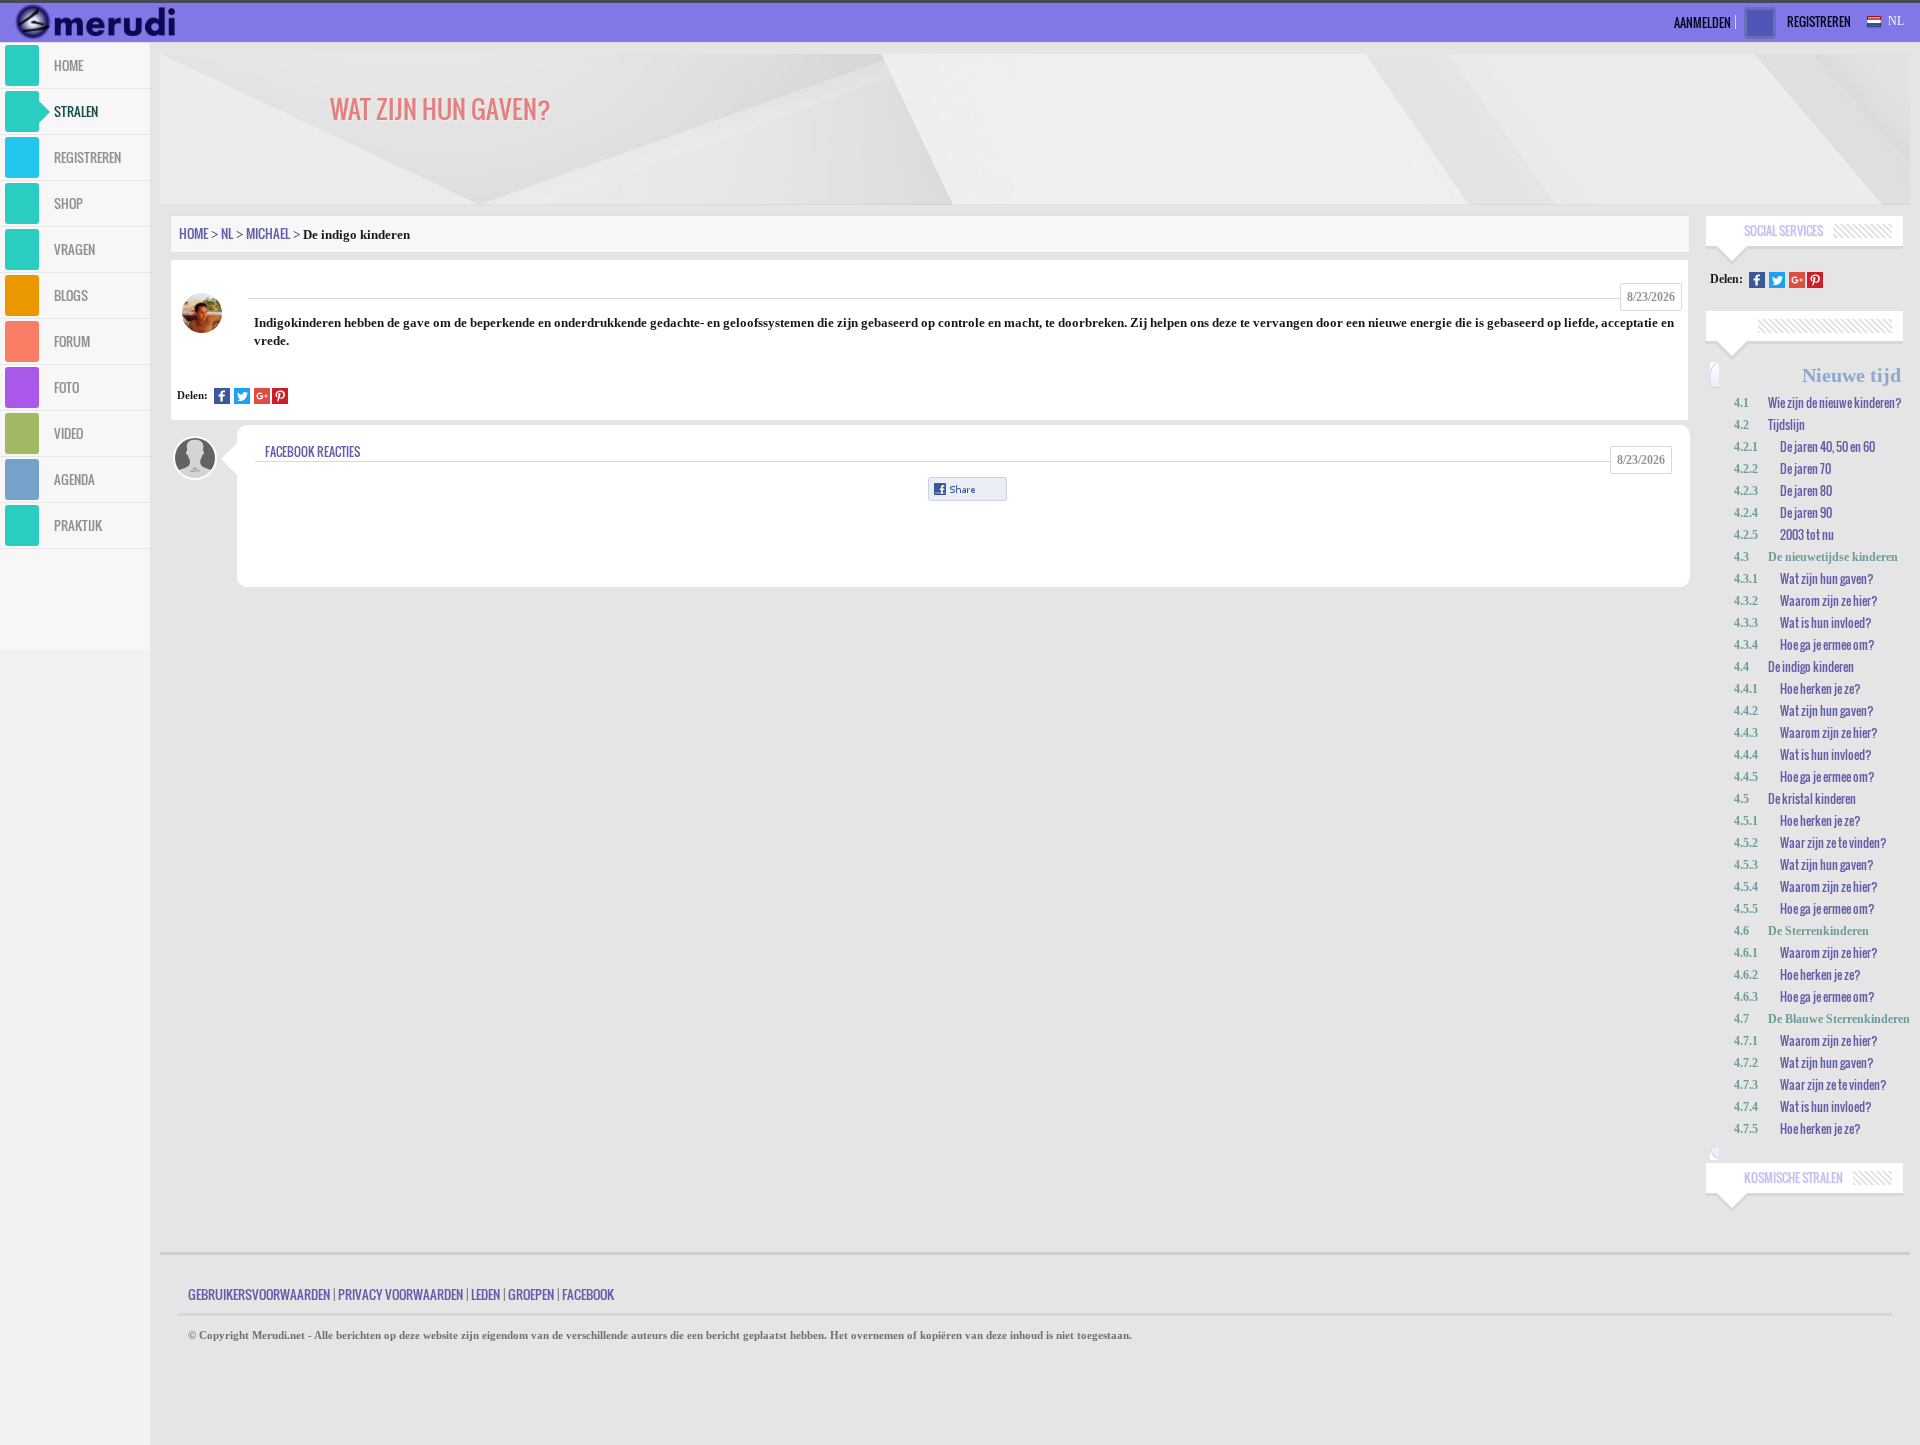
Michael (268, 233)
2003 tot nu (1807, 534)
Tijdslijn (1786, 424)
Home (193, 233)
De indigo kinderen (1811, 666)
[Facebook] (222, 398)
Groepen (531, 1294)
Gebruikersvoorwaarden (259, 1294)
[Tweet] (242, 398)
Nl (227, 233)
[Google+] (262, 398)
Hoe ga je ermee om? (1827, 644)
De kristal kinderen (1812, 798)
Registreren (1819, 21)
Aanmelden (1702, 22)
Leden (485, 1294)
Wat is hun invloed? (1826, 622)
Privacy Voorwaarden (400, 1294)
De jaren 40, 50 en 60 (1827, 446)
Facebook (588, 1294)
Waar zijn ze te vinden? (1833, 842)
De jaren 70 (1805, 468)
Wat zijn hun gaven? (1827, 578)
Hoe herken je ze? (1820, 688)
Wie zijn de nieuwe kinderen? (1835, 402)
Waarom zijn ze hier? (1829, 600)
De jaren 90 (1806, 512)
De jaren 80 (1806, 490)
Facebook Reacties (312, 451)
